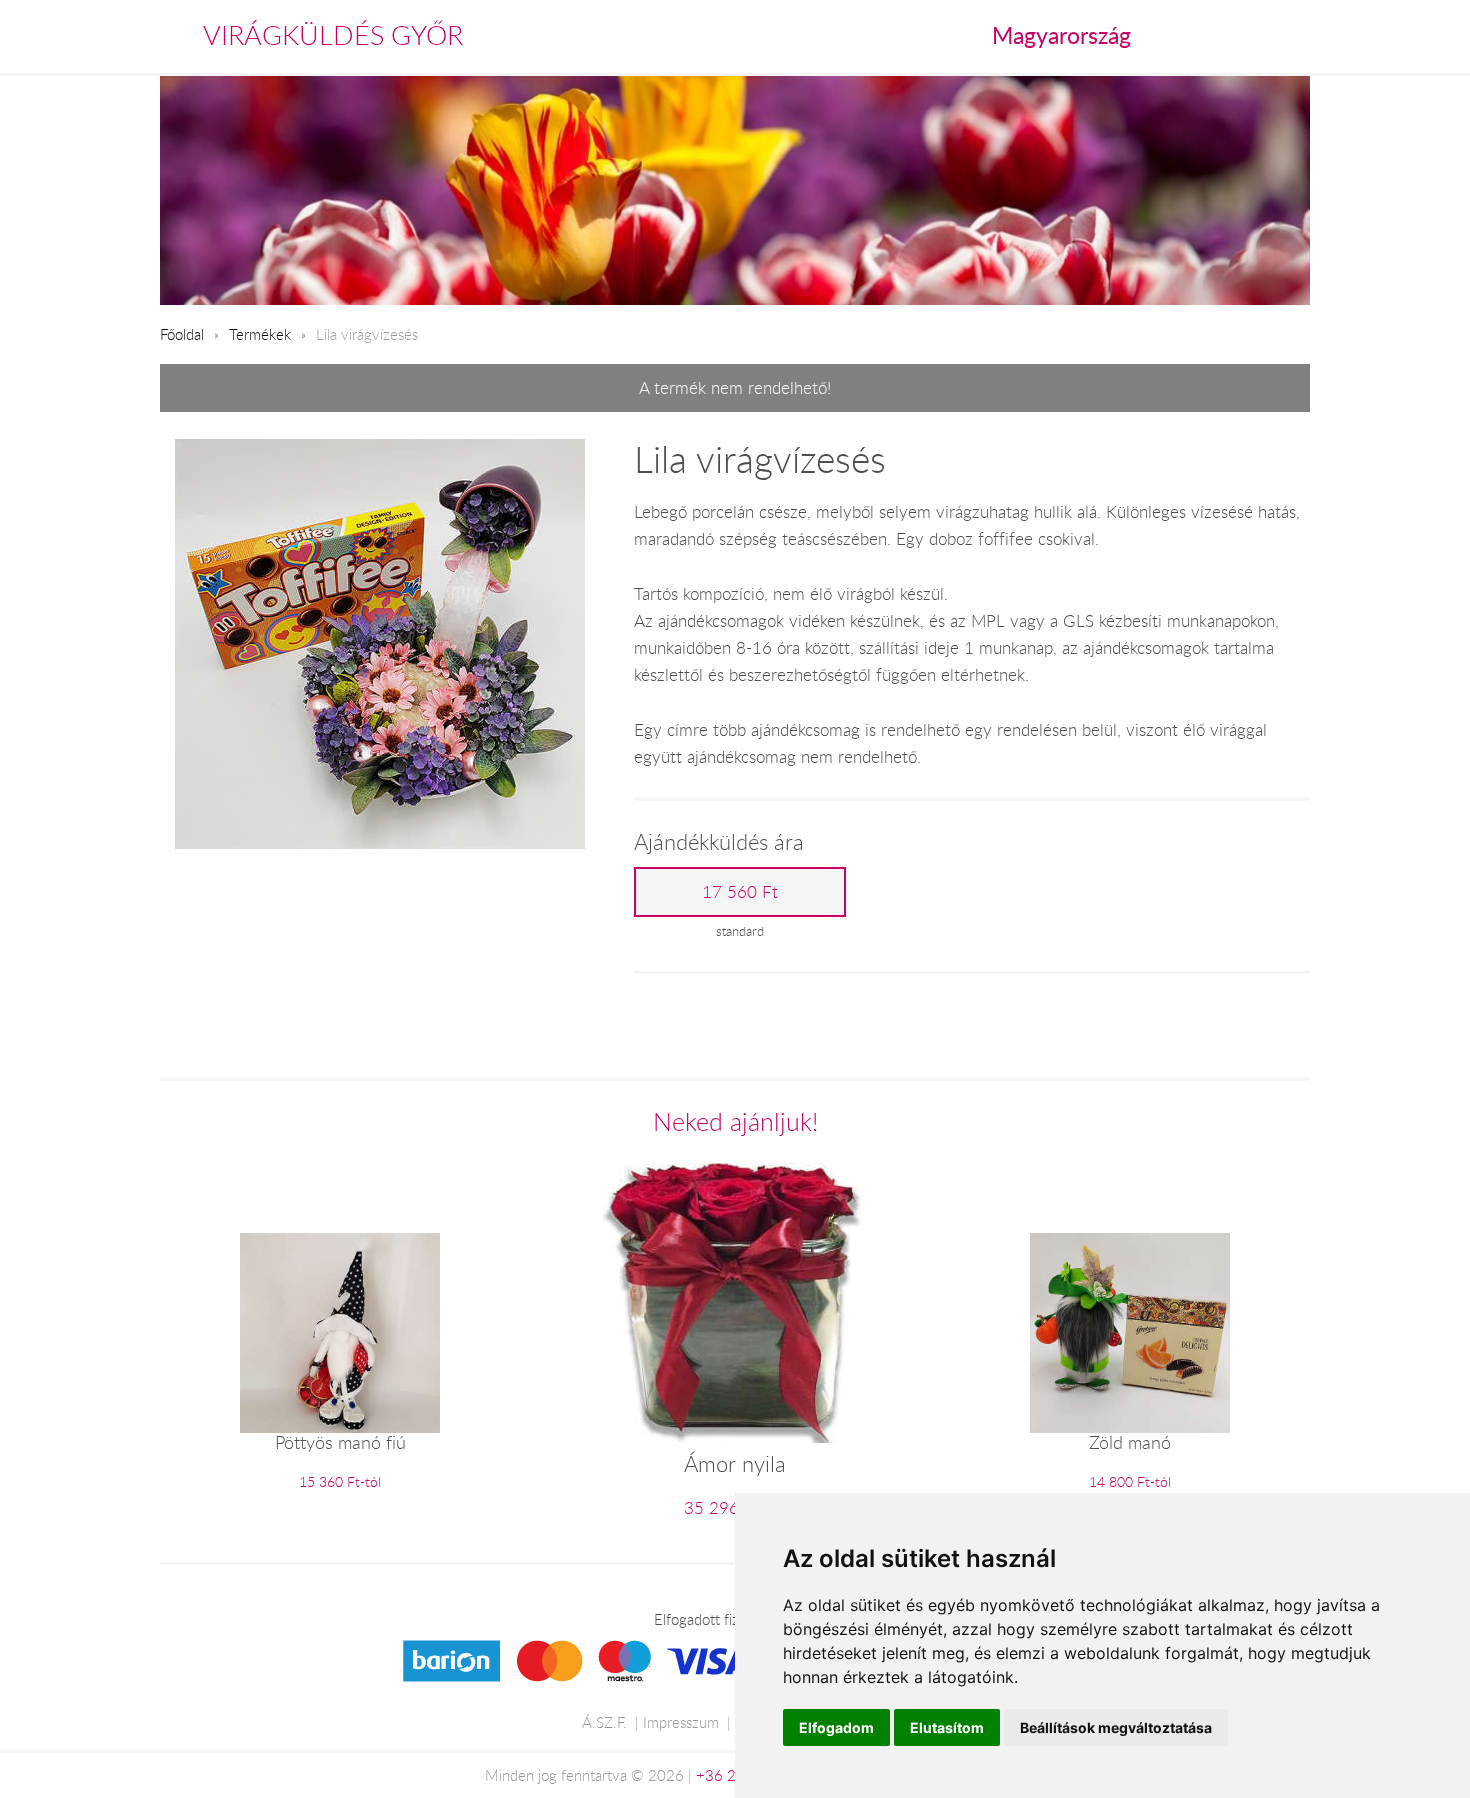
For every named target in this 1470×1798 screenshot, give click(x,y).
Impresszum (681, 1722)
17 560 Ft (740, 892)
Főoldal (182, 334)
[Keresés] (1251, 36)
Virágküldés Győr (333, 35)
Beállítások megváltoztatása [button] (1116, 1727)
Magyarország (1061, 35)
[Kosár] (1207, 36)
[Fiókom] (1291, 36)
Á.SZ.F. (604, 1722)
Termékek (260, 334)
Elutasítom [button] (947, 1727)
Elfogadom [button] (836, 1727)
